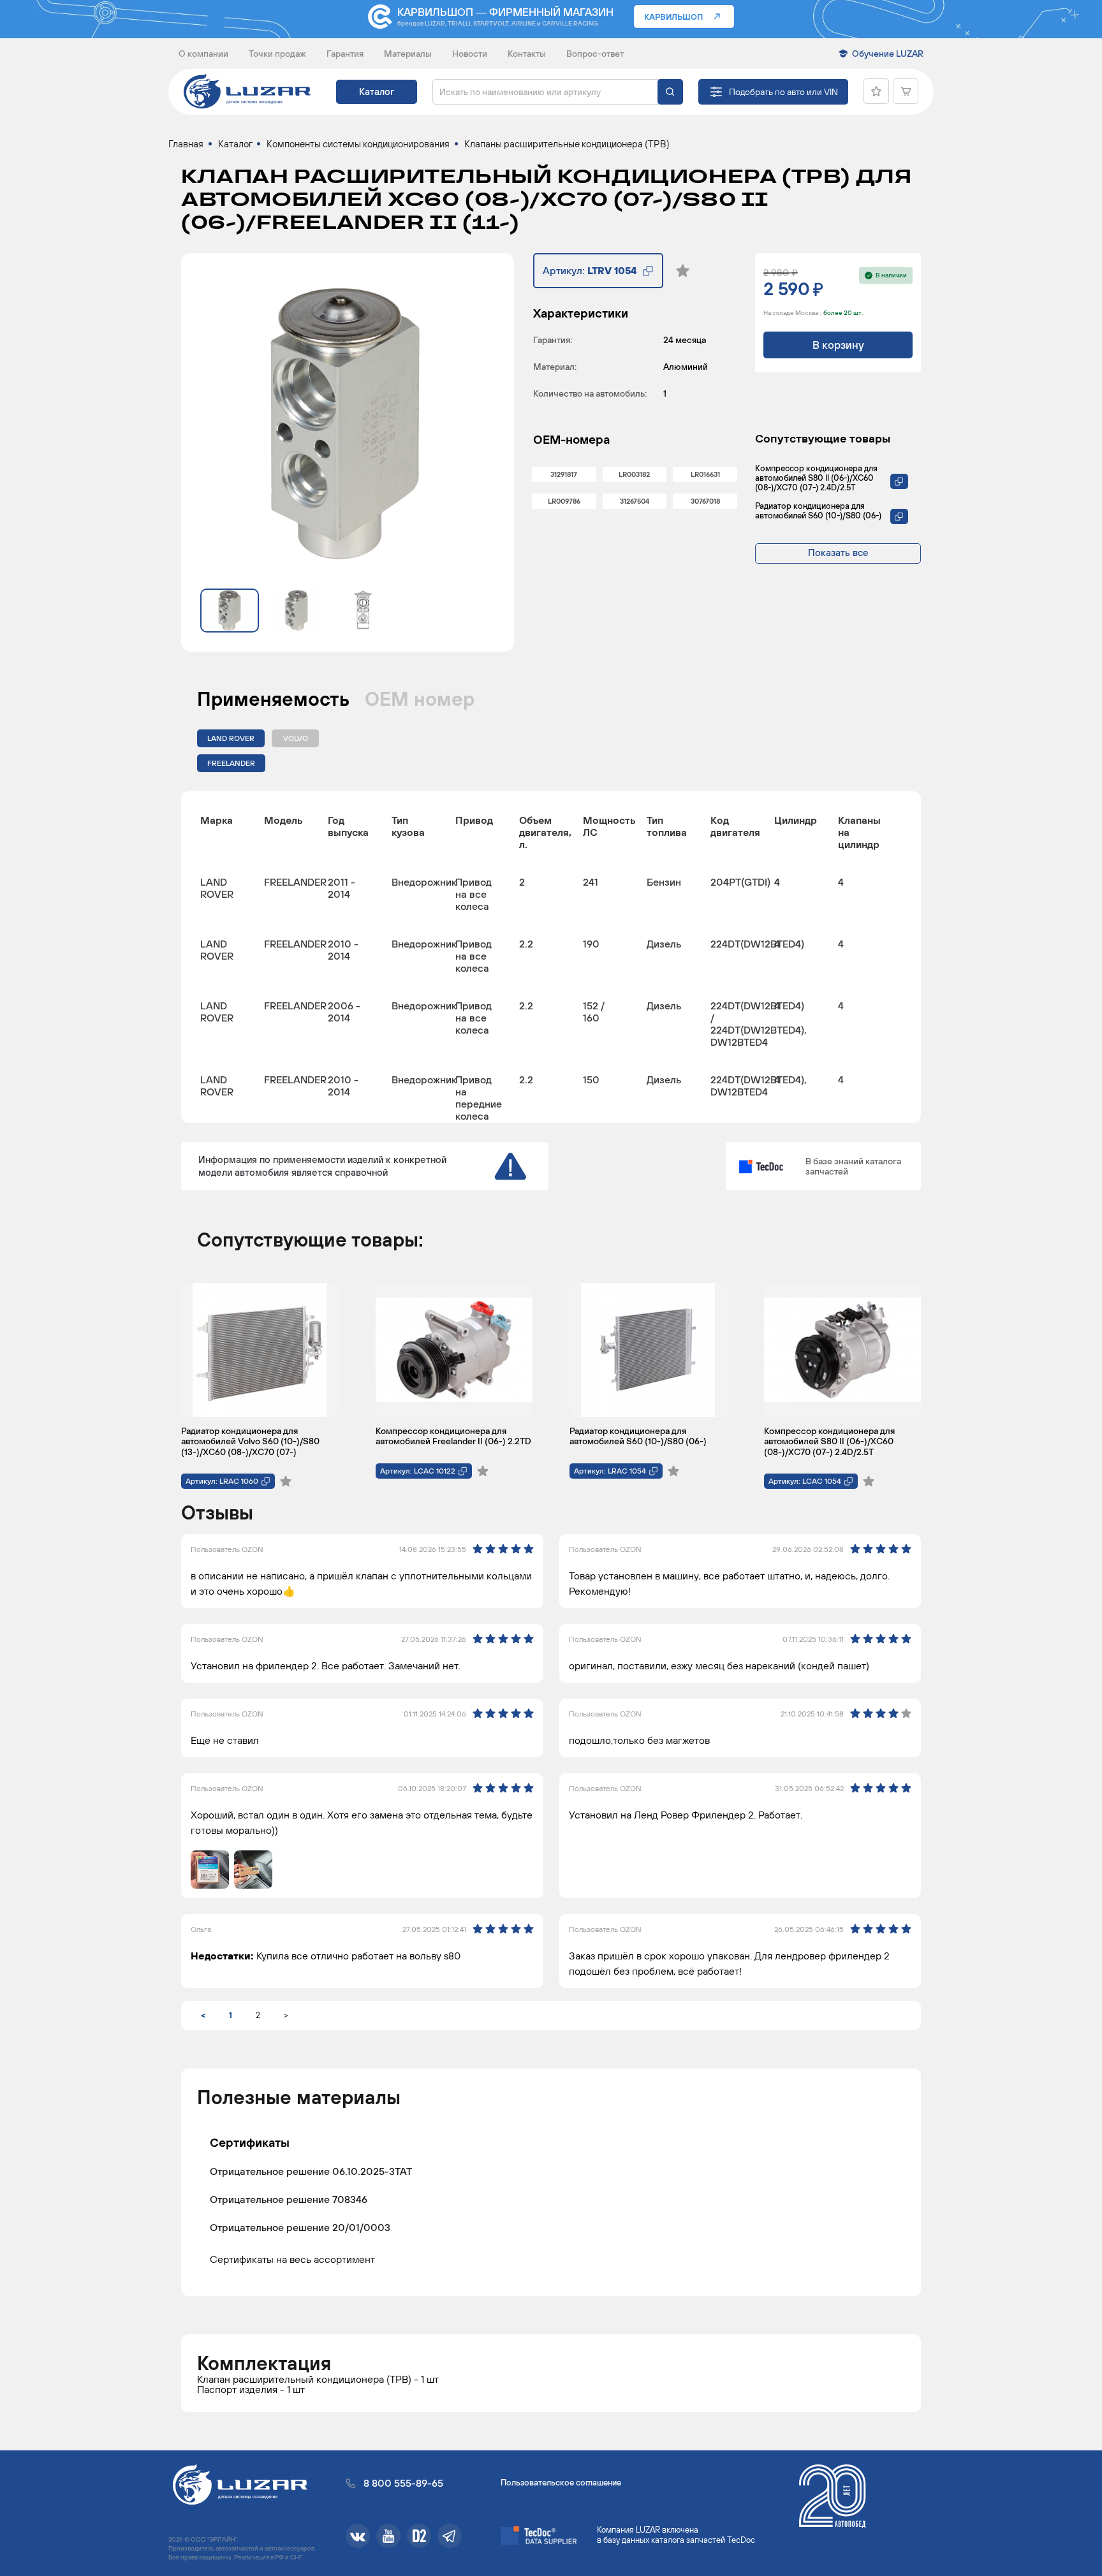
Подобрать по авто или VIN (783, 92)
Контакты (527, 54)
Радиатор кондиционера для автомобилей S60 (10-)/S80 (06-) (818, 511)
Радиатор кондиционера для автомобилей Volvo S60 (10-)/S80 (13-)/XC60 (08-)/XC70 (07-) (250, 1441)
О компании (203, 54)
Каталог (377, 91)
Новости (470, 54)
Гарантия (345, 54)
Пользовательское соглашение (561, 2483)
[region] (551, 957)
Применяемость (273, 699)
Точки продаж (277, 54)
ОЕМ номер (420, 699)
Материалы (408, 54)
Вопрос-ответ (595, 54)
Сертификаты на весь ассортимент (292, 2259)
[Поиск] (670, 92)
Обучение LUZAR (888, 54)
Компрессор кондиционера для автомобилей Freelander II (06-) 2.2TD (453, 1436)
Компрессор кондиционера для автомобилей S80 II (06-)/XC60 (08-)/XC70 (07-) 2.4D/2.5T (816, 478)
